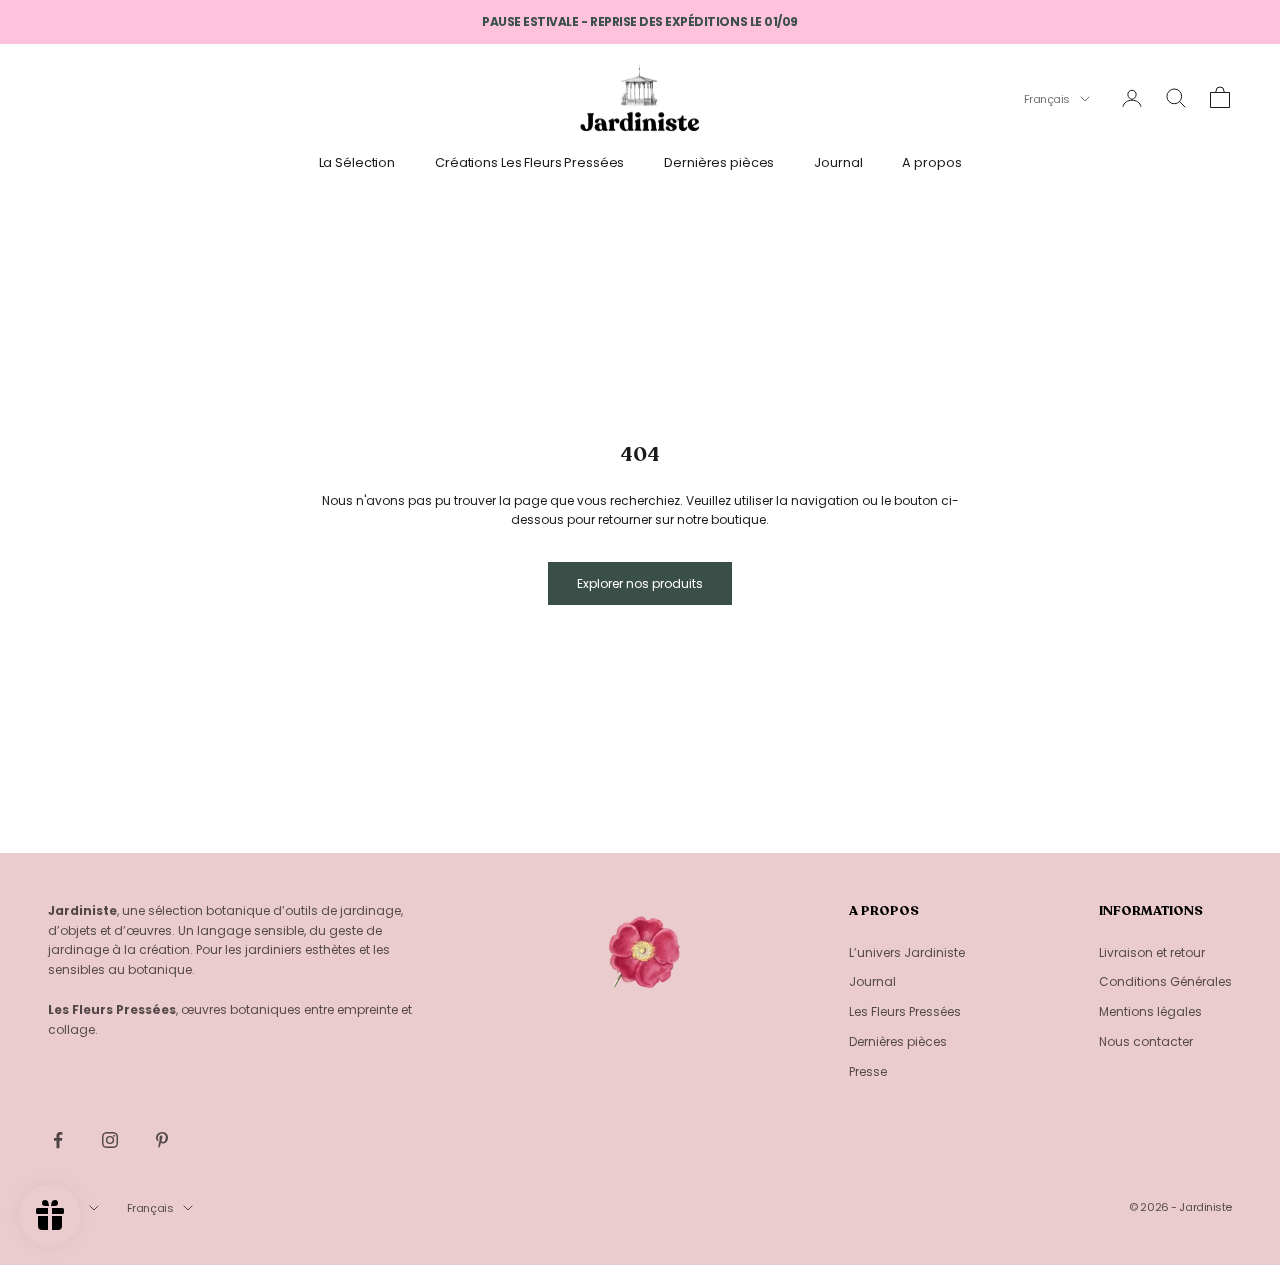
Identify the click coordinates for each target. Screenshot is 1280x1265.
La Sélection (357, 162)
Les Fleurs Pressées (905, 1011)
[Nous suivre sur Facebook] (58, 1140)
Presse (868, 1071)
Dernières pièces (719, 162)
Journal (838, 162)
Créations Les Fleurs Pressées (529, 162)
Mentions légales (1150, 1011)
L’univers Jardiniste (907, 952)
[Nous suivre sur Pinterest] (162, 1140)
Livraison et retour (1152, 952)
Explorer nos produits (640, 583)
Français (1047, 99)
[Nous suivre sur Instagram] (110, 1140)
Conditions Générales (1165, 981)
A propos (931, 162)
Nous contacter (1146, 1041)
